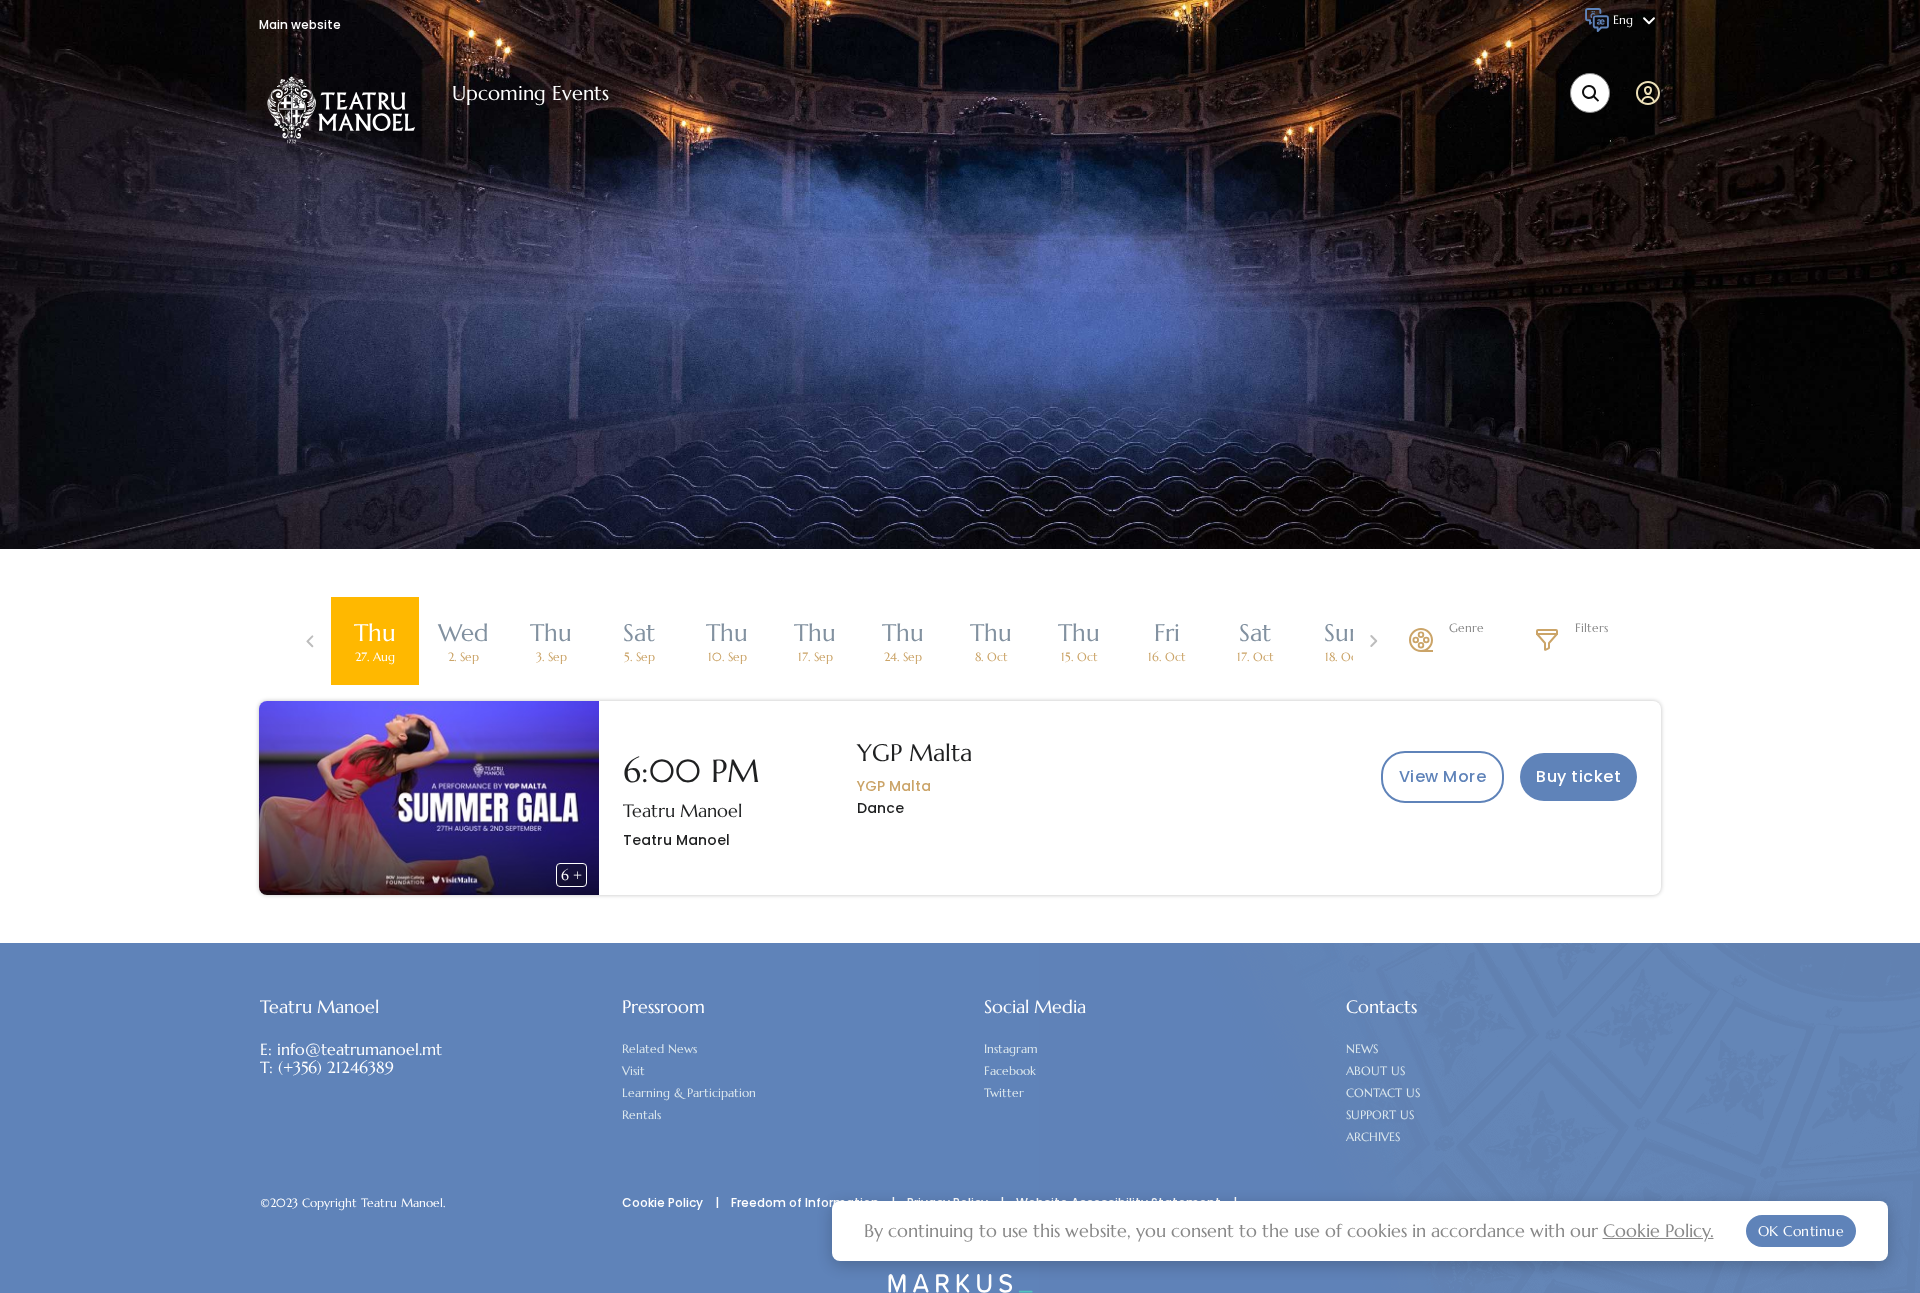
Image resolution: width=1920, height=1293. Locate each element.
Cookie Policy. (1658, 1230)
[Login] (1652, 93)
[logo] (341, 110)
